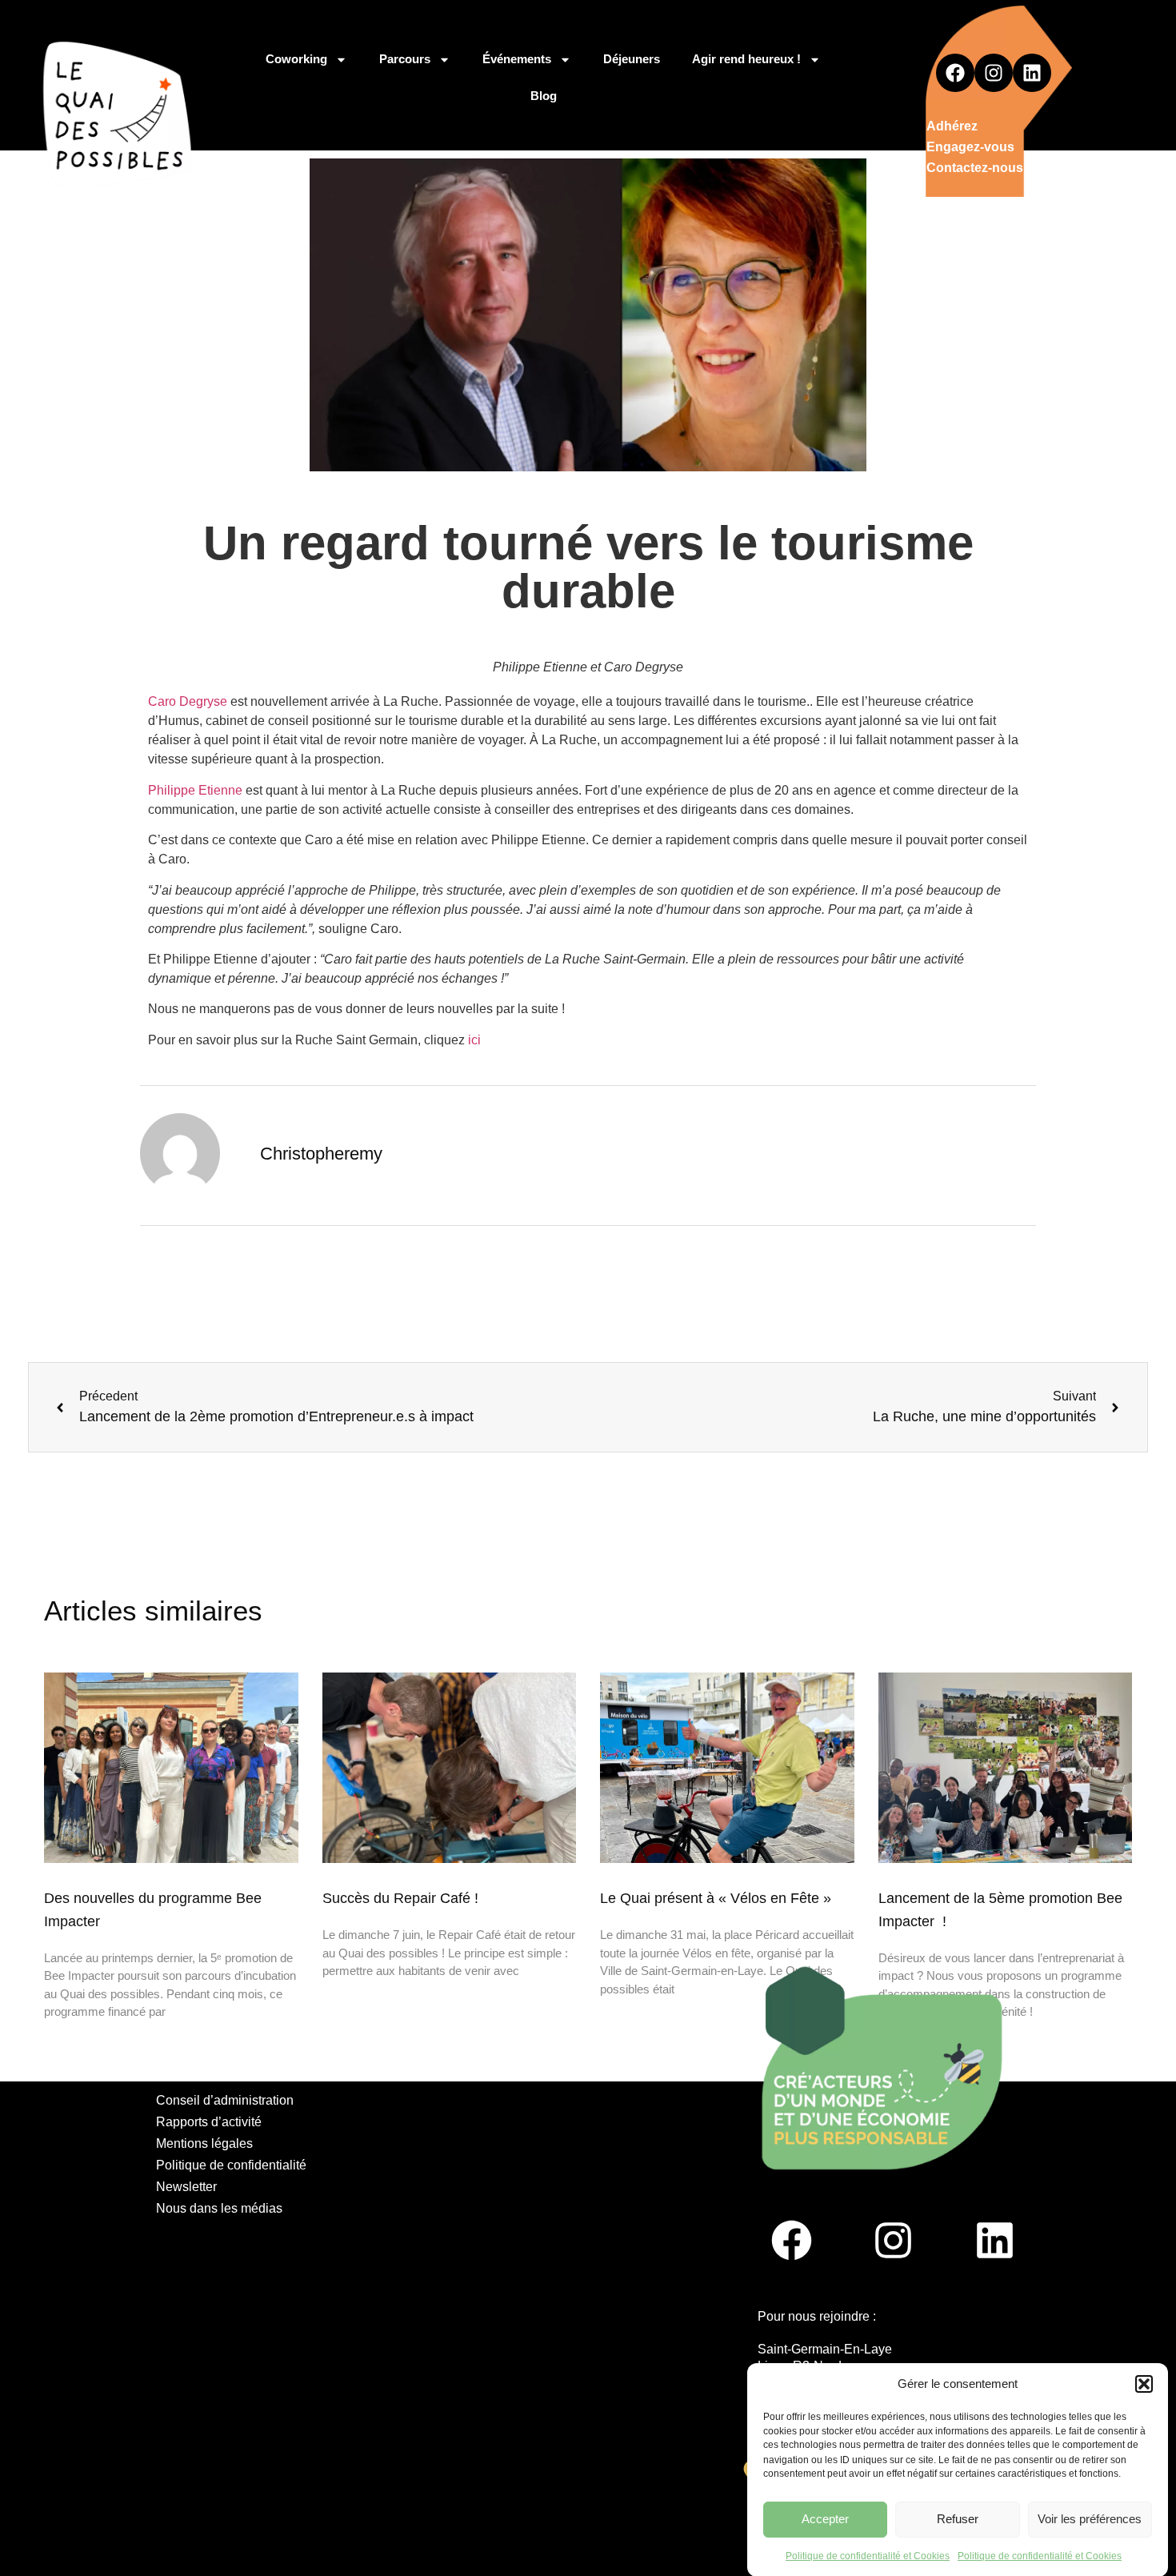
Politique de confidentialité (231, 2165)
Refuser (958, 2519)
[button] (1144, 2384)
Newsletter (186, 2187)
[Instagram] (994, 73)
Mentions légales (204, 2143)
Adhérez (952, 126)
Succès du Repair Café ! (400, 1898)
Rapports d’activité (209, 2122)
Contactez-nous (975, 168)
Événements (517, 59)
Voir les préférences (1090, 2519)
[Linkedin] (1032, 73)
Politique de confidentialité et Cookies (868, 2555)
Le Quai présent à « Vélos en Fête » (716, 1898)
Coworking (296, 59)
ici (474, 1040)
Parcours (405, 59)
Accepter (825, 2519)
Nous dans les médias (219, 2208)
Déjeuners (632, 59)
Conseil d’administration (225, 2100)
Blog (544, 96)
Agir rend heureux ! (746, 59)
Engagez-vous (970, 147)
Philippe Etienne (195, 790)
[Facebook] (955, 73)
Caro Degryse (188, 701)
